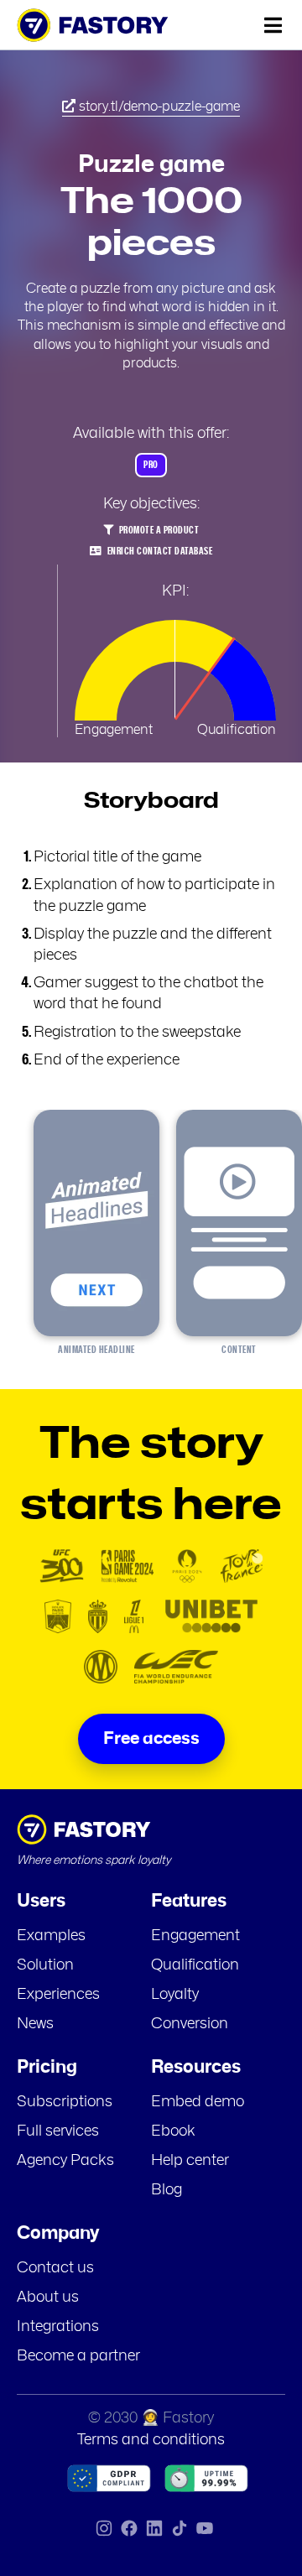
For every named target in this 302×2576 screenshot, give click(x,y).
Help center (190, 2161)
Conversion (190, 2024)
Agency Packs (65, 2161)
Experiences (58, 1995)
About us (48, 2298)
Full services (58, 2131)
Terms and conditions (151, 2440)
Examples (51, 1936)
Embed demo (198, 2102)
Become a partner (78, 2356)
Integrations (58, 2327)
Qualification (195, 1965)
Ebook (173, 2131)
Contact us (55, 2268)
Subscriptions (65, 2102)
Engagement (195, 1936)
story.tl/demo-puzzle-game (158, 107)
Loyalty (175, 1995)
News (35, 2024)
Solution (45, 1965)
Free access (151, 1739)
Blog (167, 2190)
